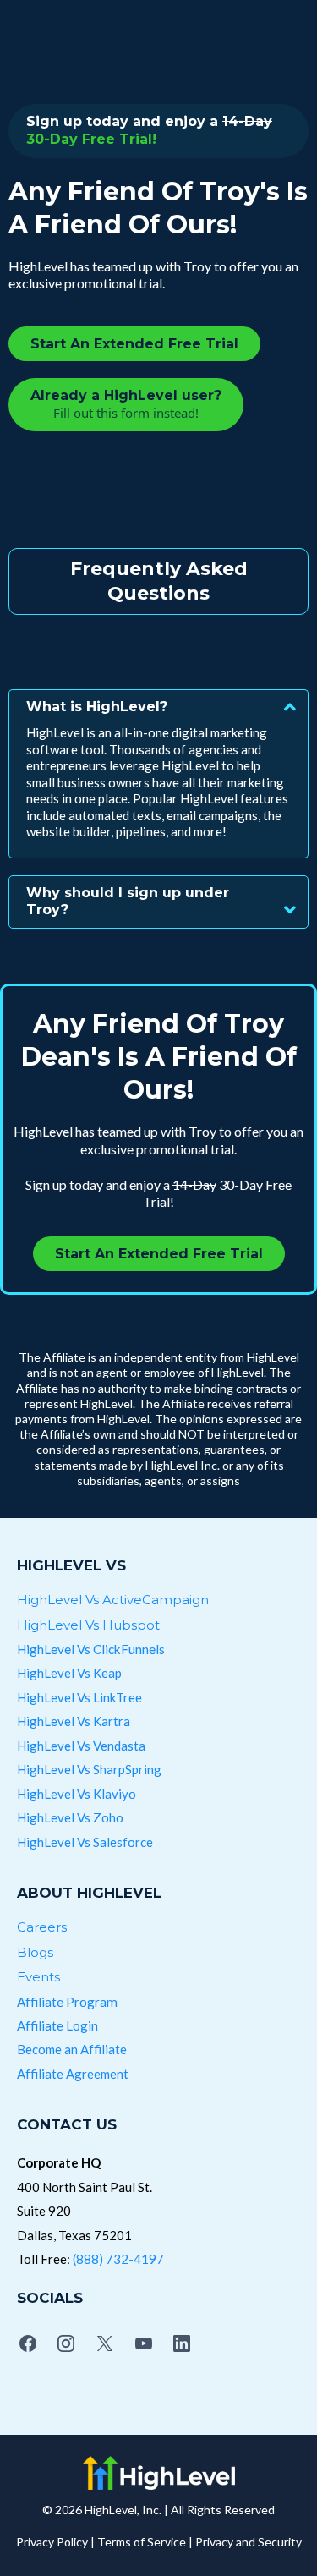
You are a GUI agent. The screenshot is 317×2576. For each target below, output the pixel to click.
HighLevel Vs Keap (69, 1673)
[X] (105, 2343)
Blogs (35, 1952)
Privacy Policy (52, 2542)
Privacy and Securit (246, 2542)
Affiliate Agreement (73, 2074)
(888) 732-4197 (118, 2259)
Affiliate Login (57, 2025)
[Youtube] (144, 2343)
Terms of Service (142, 2542)
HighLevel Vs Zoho (70, 1817)
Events (38, 1977)
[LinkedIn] (182, 2343)
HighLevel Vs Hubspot (88, 1625)
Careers (42, 1927)
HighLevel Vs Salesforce (85, 1842)
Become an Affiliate (72, 2049)
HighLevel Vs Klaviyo (77, 1794)
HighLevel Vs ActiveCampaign (113, 1600)
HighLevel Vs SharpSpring (89, 1769)
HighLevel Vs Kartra (74, 1721)
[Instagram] (67, 2343)
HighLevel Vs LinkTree (79, 1697)
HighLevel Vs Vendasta (81, 1746)
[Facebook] (28, 2343)
